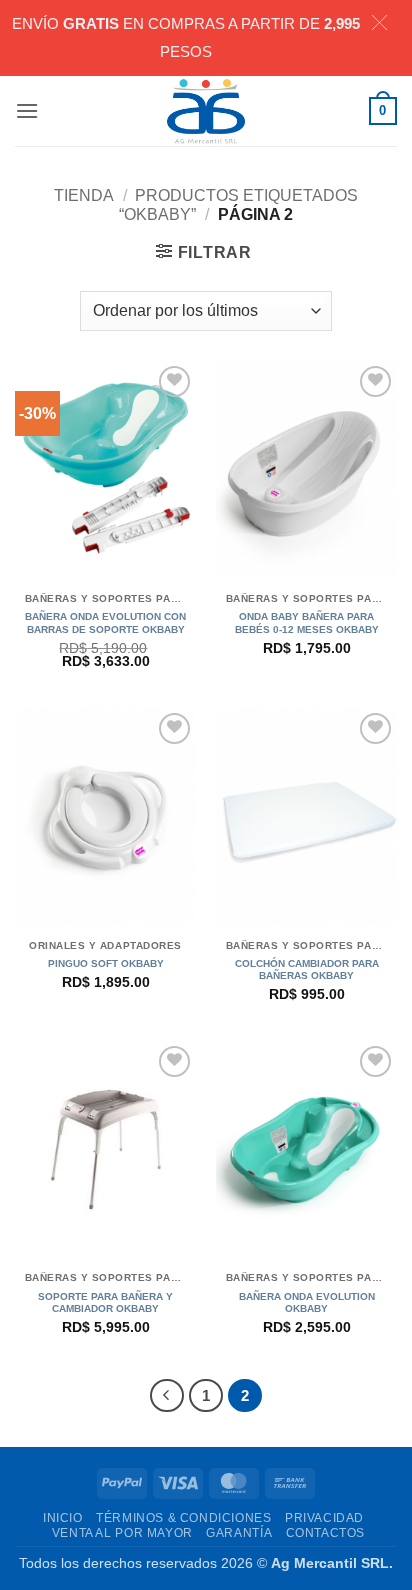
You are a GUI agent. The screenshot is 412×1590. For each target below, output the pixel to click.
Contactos (326, 1533)
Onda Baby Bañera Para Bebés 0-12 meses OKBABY (307, 622)
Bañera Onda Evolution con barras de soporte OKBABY (105, 622)
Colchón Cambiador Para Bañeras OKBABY (307, 969)
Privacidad (324, 1518)
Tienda (84, 195)
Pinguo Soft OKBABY (106, 963)
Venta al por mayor (122, 1533)
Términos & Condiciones (183, 1518)
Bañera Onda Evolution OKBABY (307, 1302)
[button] (27, 110)
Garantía (239, 1533)
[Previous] (167, 1396)
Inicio (63, 1518)
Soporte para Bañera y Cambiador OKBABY (105, 1302)
